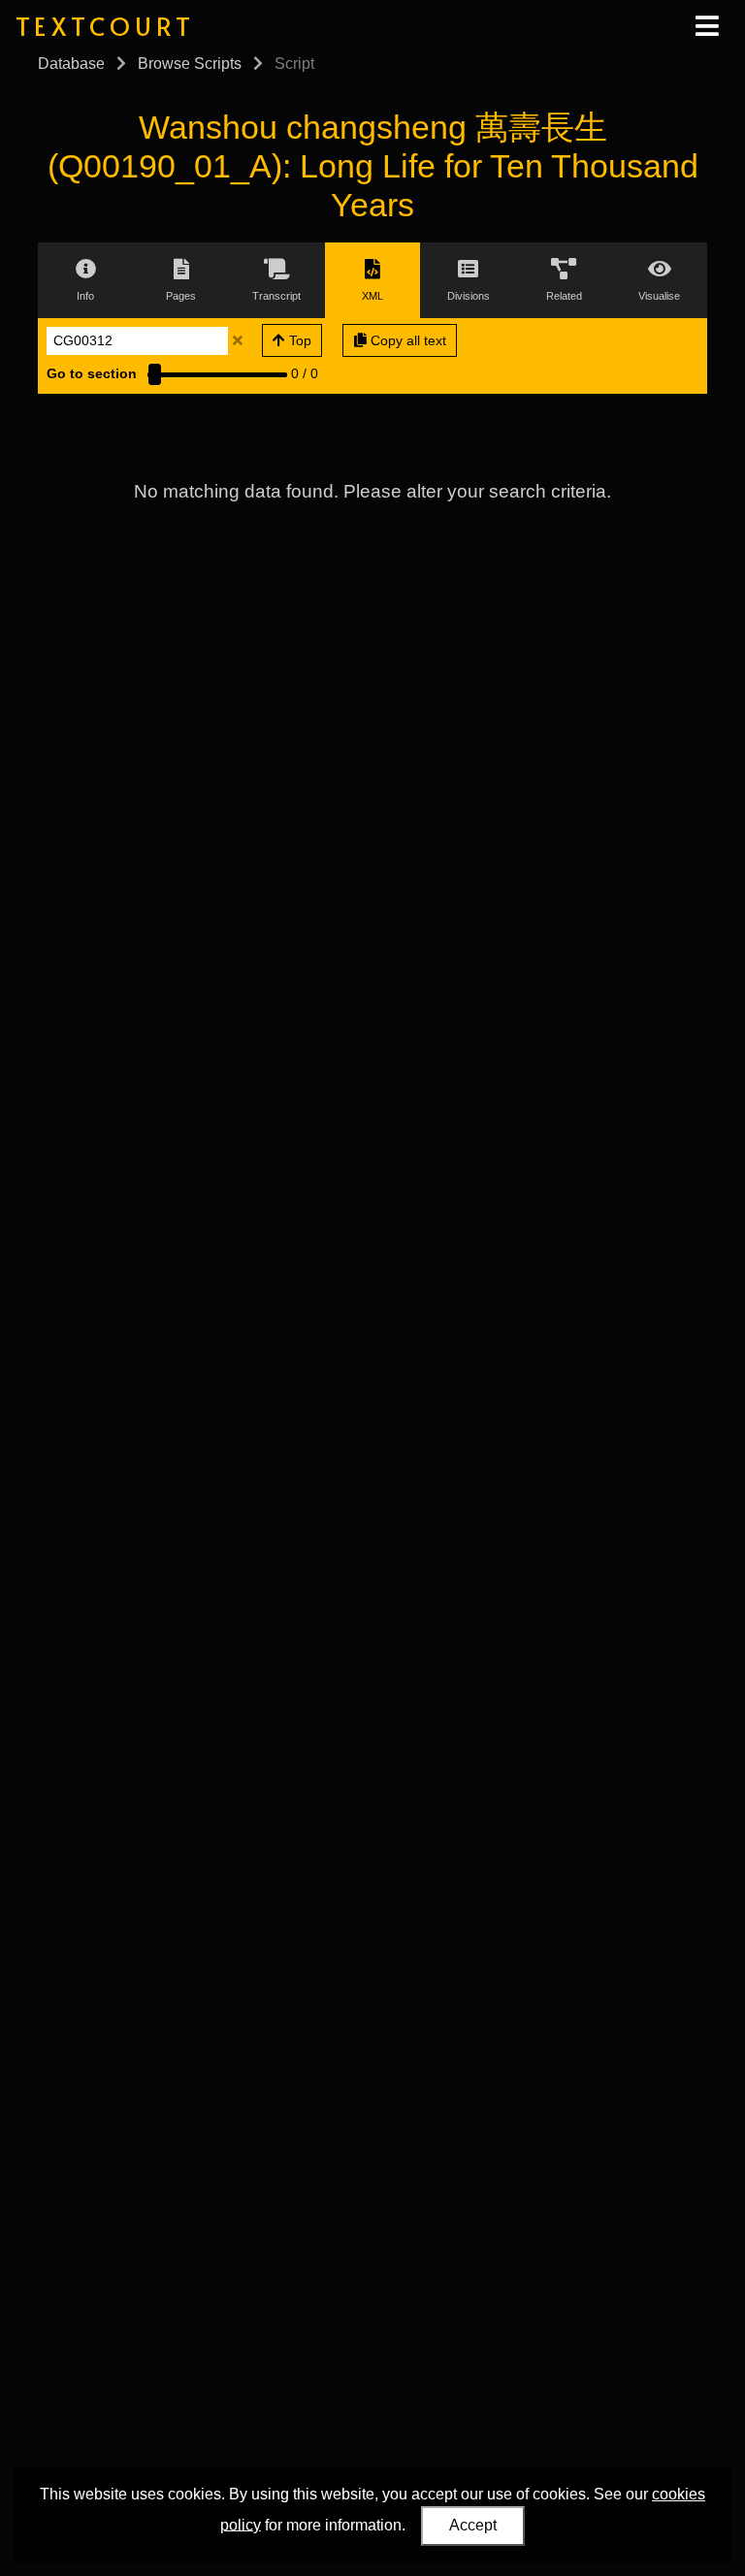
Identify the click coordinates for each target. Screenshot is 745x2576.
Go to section (92, 373)
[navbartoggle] (706, 26)
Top (298, 340)
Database (71, 64)
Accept (473, 2525)
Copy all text (406, 340)
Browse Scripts (190, 64)
